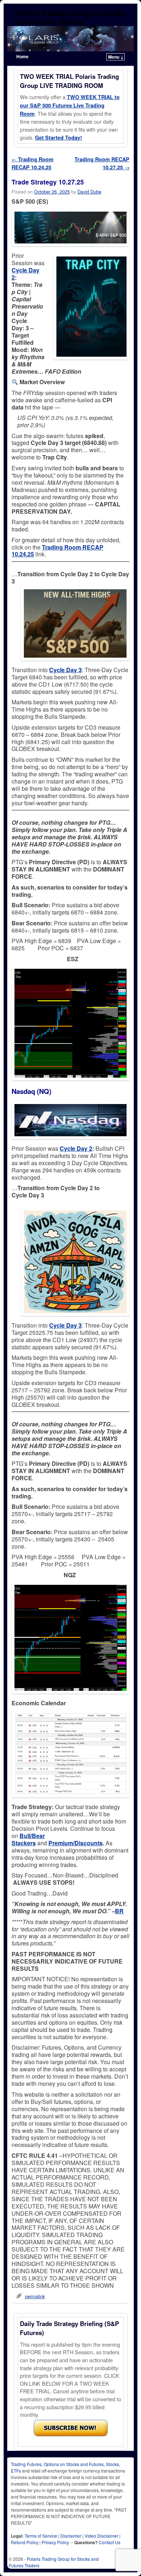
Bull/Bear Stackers (28, 1839)
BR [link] (119, 1911)
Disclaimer (71, 2536)
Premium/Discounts (76, 1843)
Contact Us (110, 2542)
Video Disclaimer (101, 2536)
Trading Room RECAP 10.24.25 (33, 163)
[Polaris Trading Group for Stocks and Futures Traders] (70, 39)
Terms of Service (41, 2536)
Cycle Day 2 (25, 274)
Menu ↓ (116, 57)
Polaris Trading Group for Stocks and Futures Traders (71, 17)
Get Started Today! (59, 137)
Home (22, 56)
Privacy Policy (55, 2542)
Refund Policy (25, 2542)
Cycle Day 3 (65, 670)
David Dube (89, 192)
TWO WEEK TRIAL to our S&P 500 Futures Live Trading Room (70, 105)
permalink (35, 2296)
